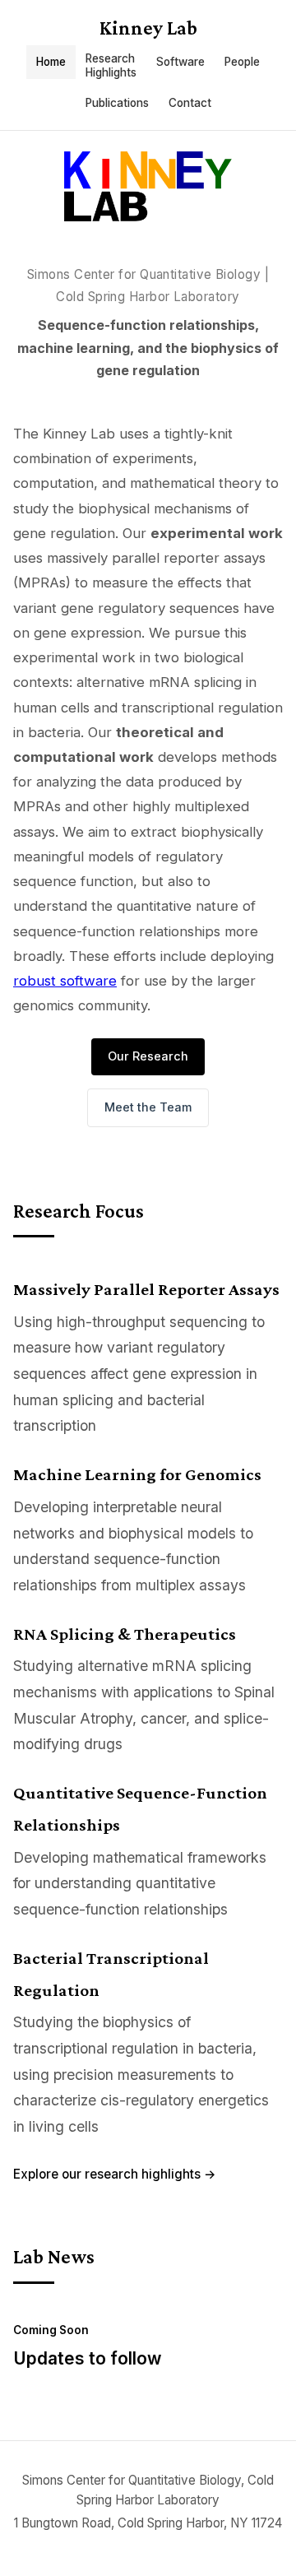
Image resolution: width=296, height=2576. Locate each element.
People (242, 62)
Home (51, 62)
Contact (190, 103)
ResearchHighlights (111, 65)
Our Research (148, 1056)
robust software (65, 981)
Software (180, 62)
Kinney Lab (148, 28)
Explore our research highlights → (115, 2174)
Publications (117, 103)
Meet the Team (148, 1107)
